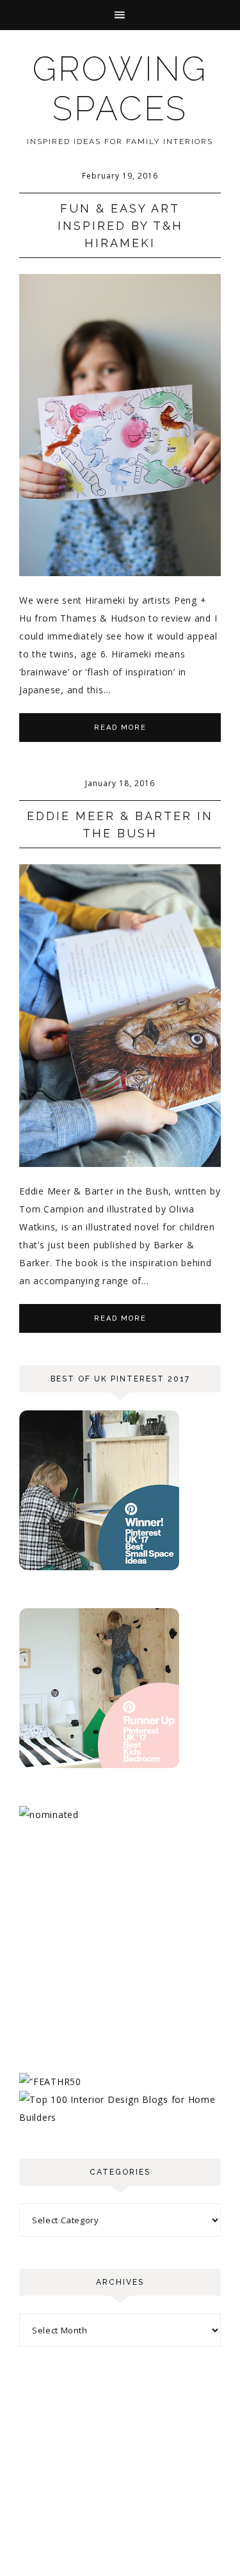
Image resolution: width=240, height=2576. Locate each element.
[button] (120, 15)
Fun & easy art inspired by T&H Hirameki (120, 226)
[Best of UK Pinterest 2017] (99, 1567)
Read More (120, 728)
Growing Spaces (120, 89)
